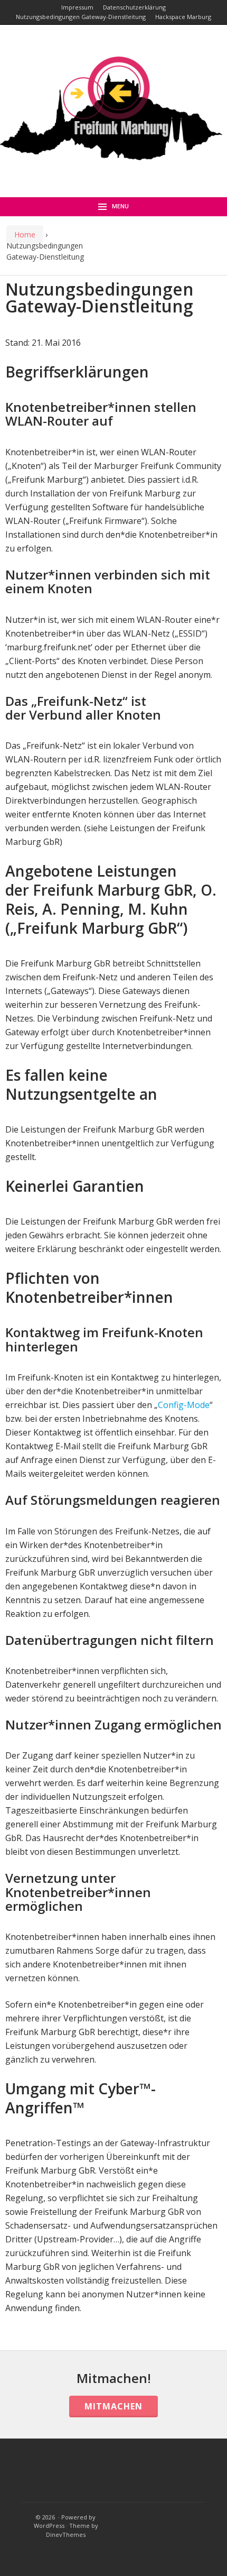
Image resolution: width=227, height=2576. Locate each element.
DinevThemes (66, 2534)
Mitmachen (113, 2406)
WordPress (49, 2526)
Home (25, 234)
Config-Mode (184, 1405)
